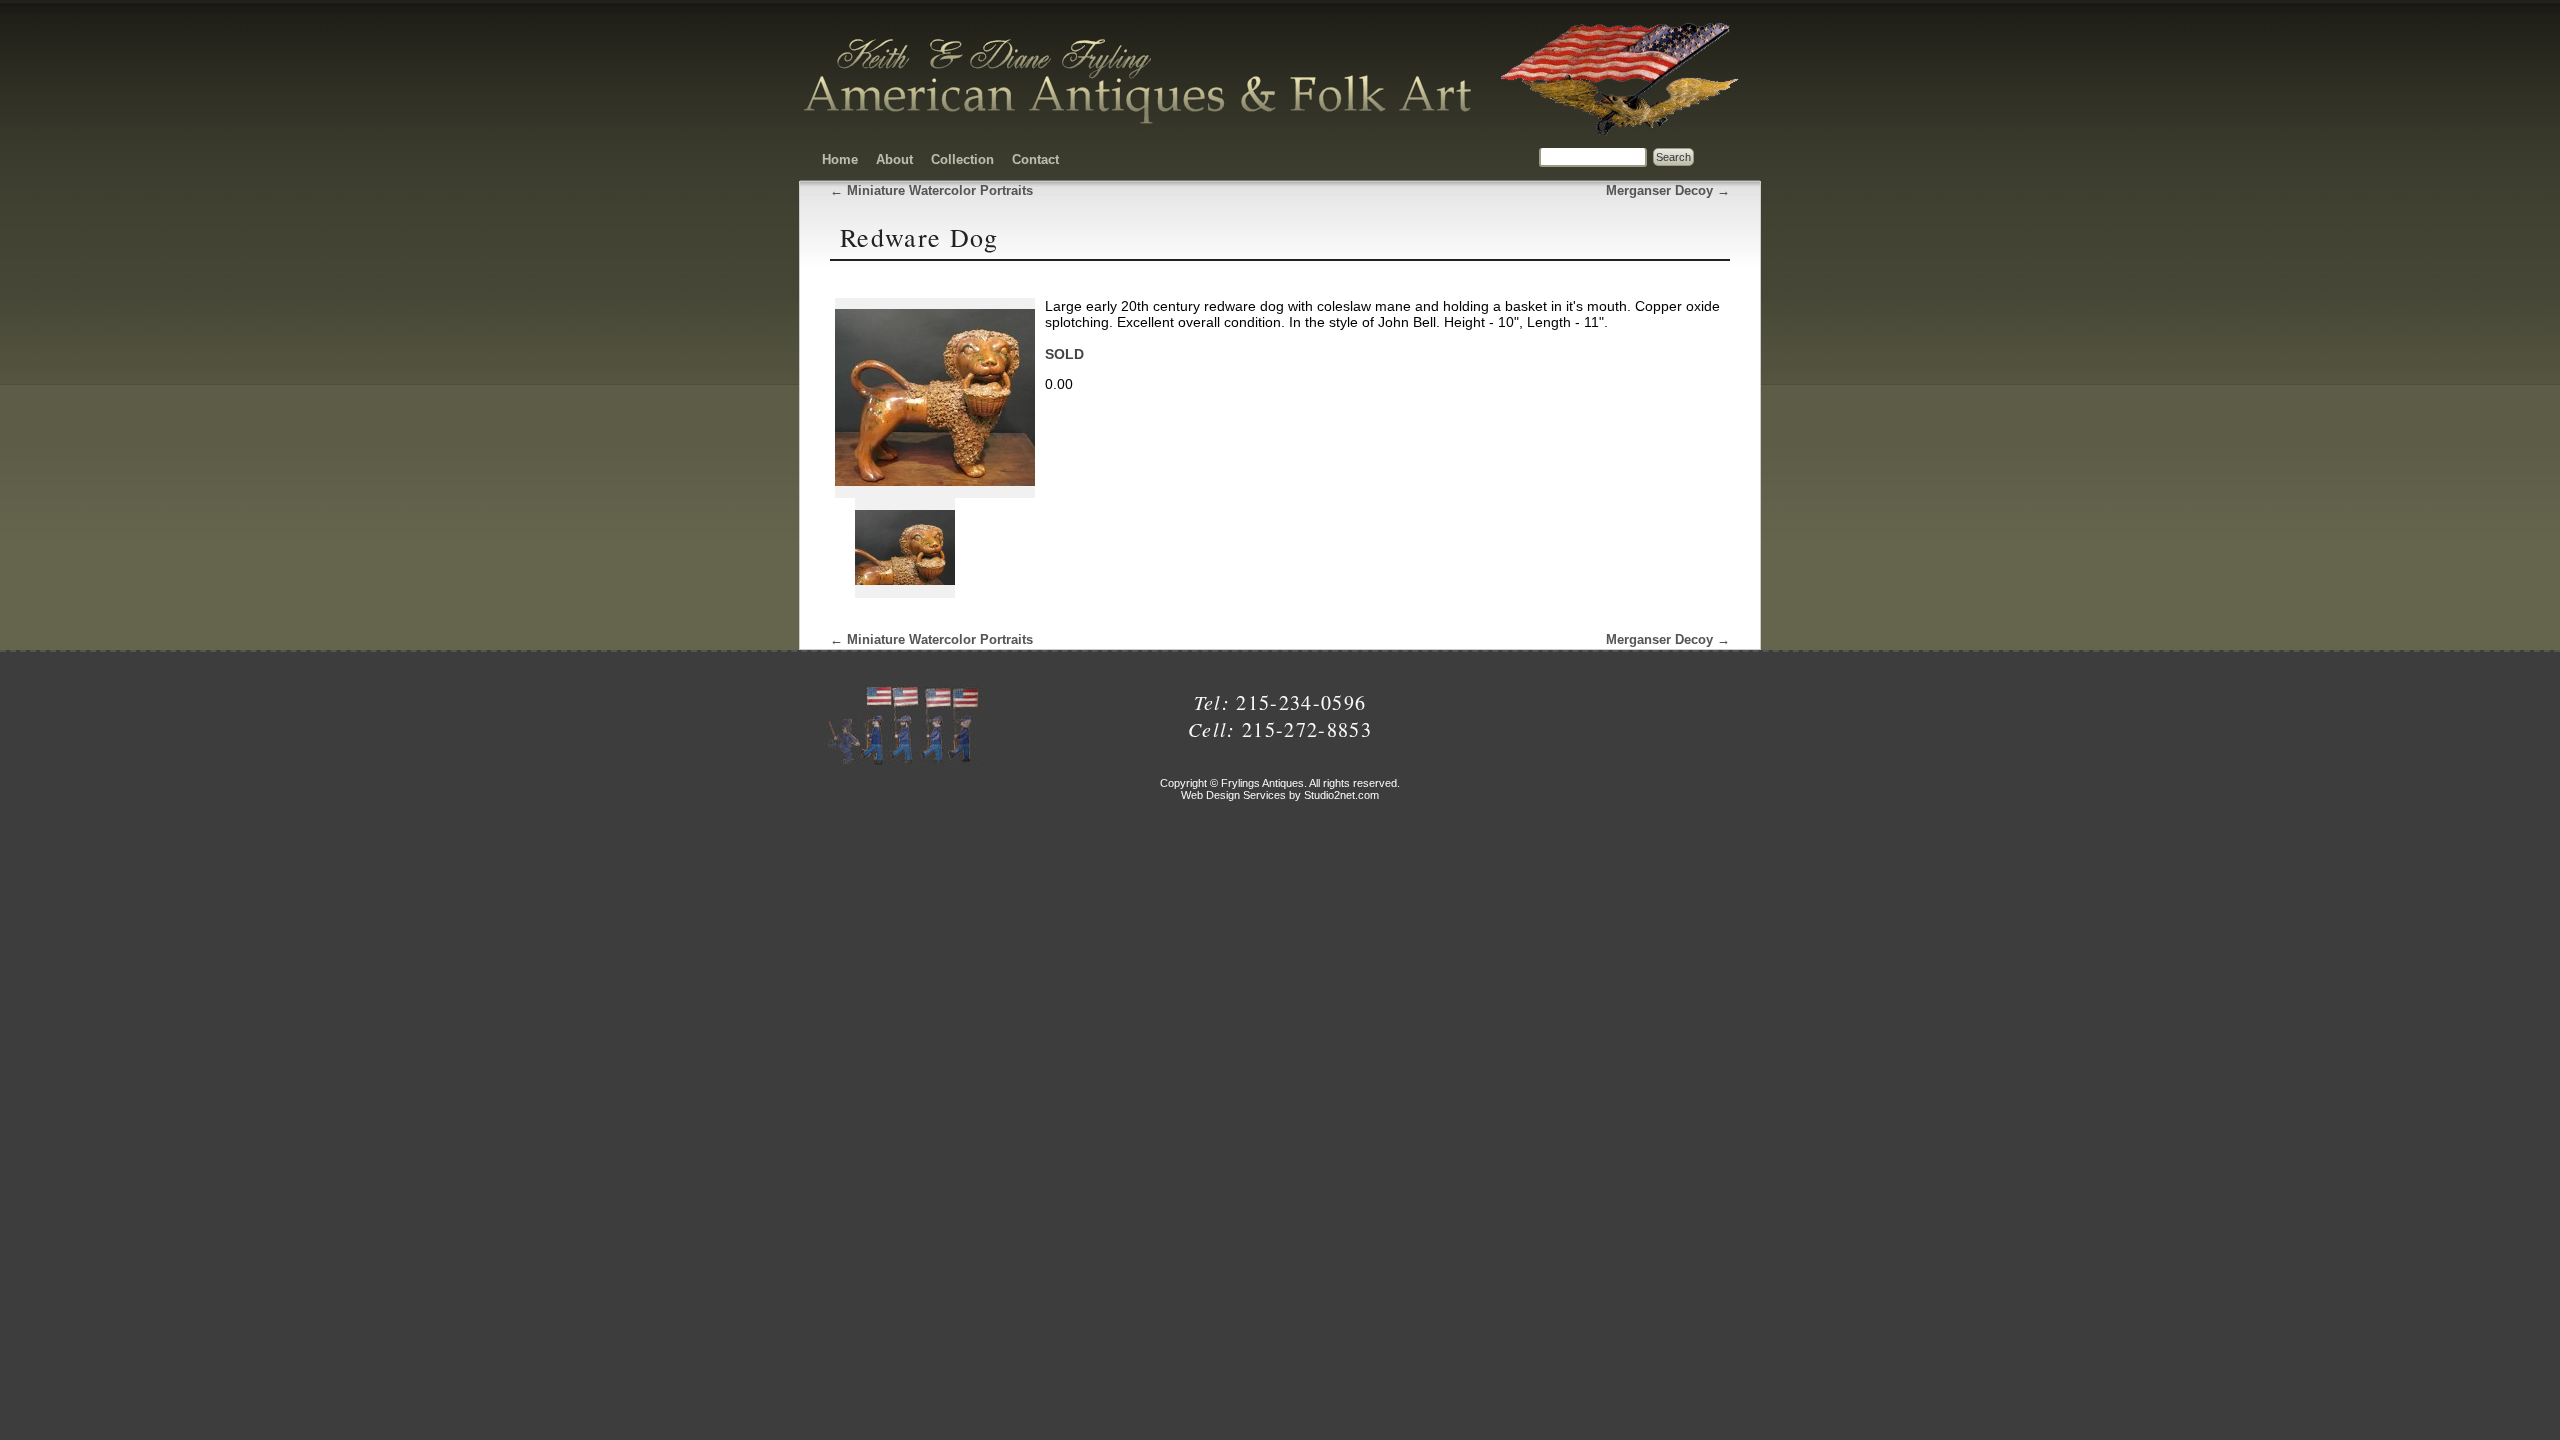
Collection (962, 159)
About (894, 159)
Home (840, 159)
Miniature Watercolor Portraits (931, 190)
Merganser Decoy (1668, 190)
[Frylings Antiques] (1140, 124)
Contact (1035, 159)
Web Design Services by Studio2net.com (1280, 795)
